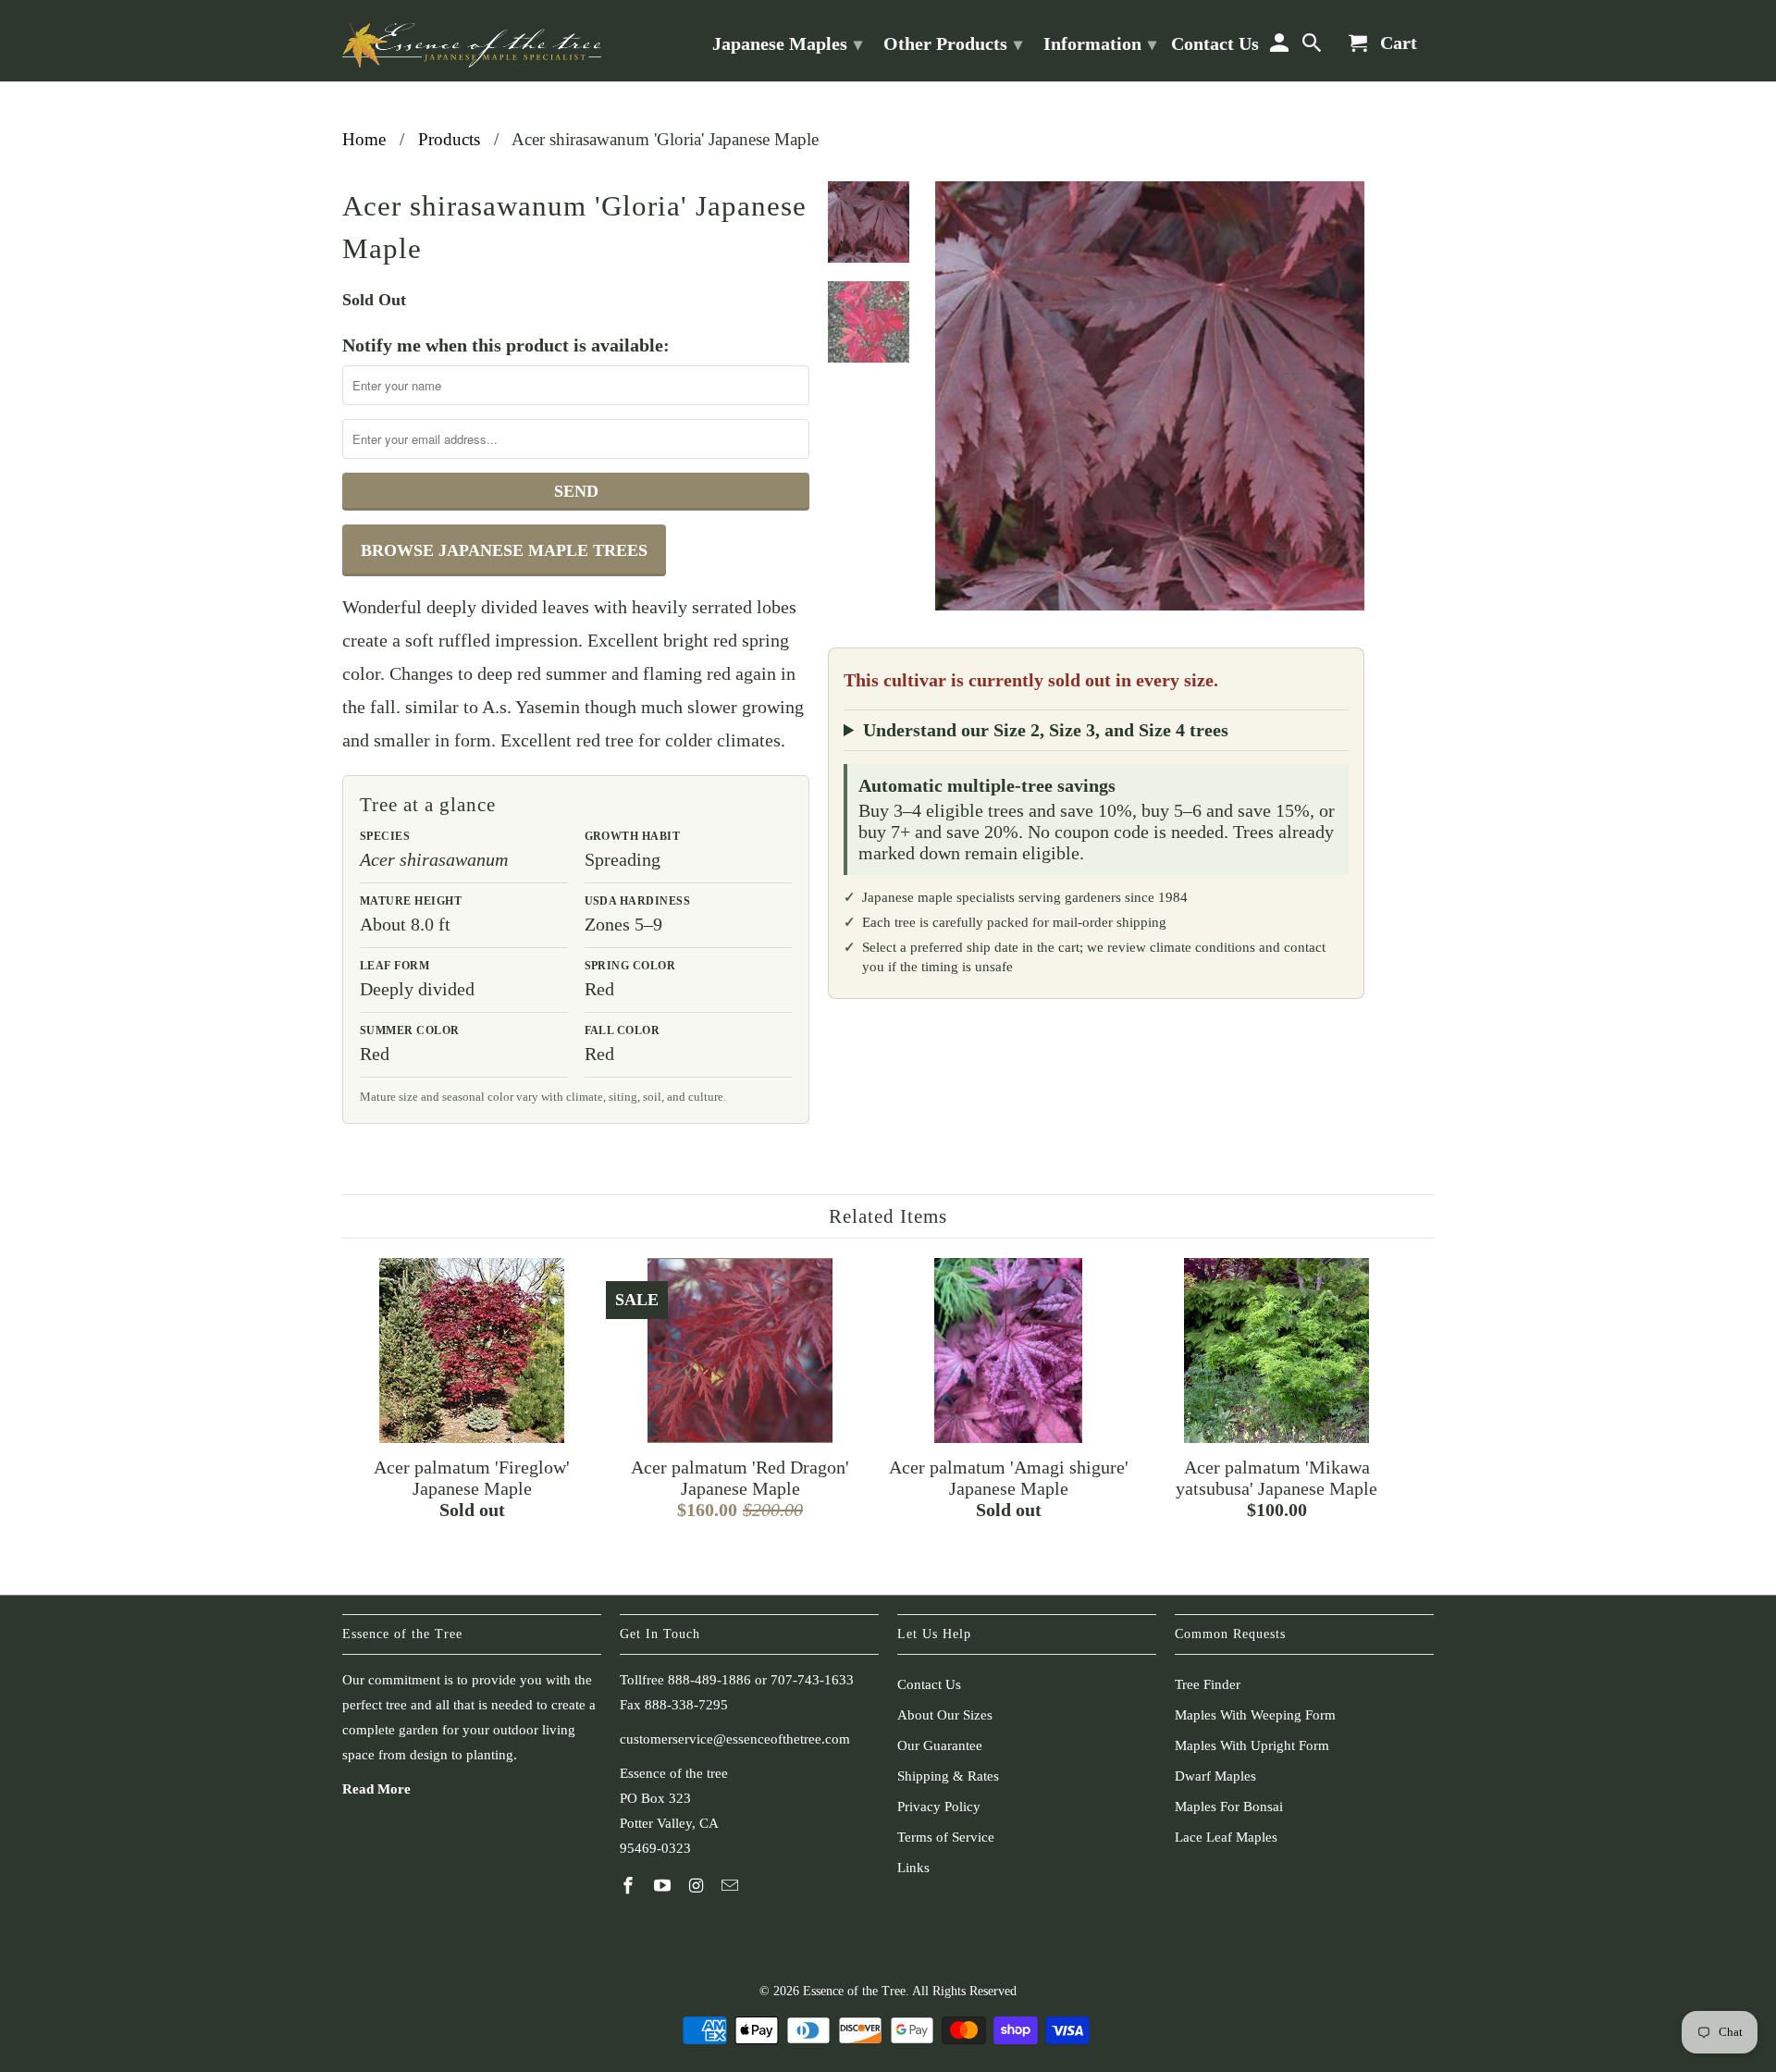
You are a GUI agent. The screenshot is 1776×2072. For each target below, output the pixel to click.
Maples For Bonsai (1229, 1807)
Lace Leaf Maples (1226, 1837)
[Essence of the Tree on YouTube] (664, 1886)
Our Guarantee (940, 1745)
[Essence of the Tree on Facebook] (630, 1886)
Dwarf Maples (1215, 1776)
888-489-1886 (709, 1680)
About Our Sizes (945, 1715)
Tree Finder (1208, 1684)
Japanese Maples (787, 43)
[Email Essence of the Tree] (732, 1886)
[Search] (1313, 47)
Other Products (953, 43)
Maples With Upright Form (1252, 1745)
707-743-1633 (812, 1680)
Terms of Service (946, 1837)
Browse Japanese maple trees (504, 550)
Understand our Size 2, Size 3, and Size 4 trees (1046, 730)
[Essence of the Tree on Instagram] (698, 1886)
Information (1100, 43)
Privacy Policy (939, 1807)
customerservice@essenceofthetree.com (735, 1739)
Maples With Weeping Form (1255, 1715)
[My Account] (1280, 47)
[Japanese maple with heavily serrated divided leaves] (1150, 396)
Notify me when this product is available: (506, 345)
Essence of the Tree (854, 1991)
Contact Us (929, 1684)
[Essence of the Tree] (472, 41)
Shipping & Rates (948, 1776)
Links (913, 1868)
